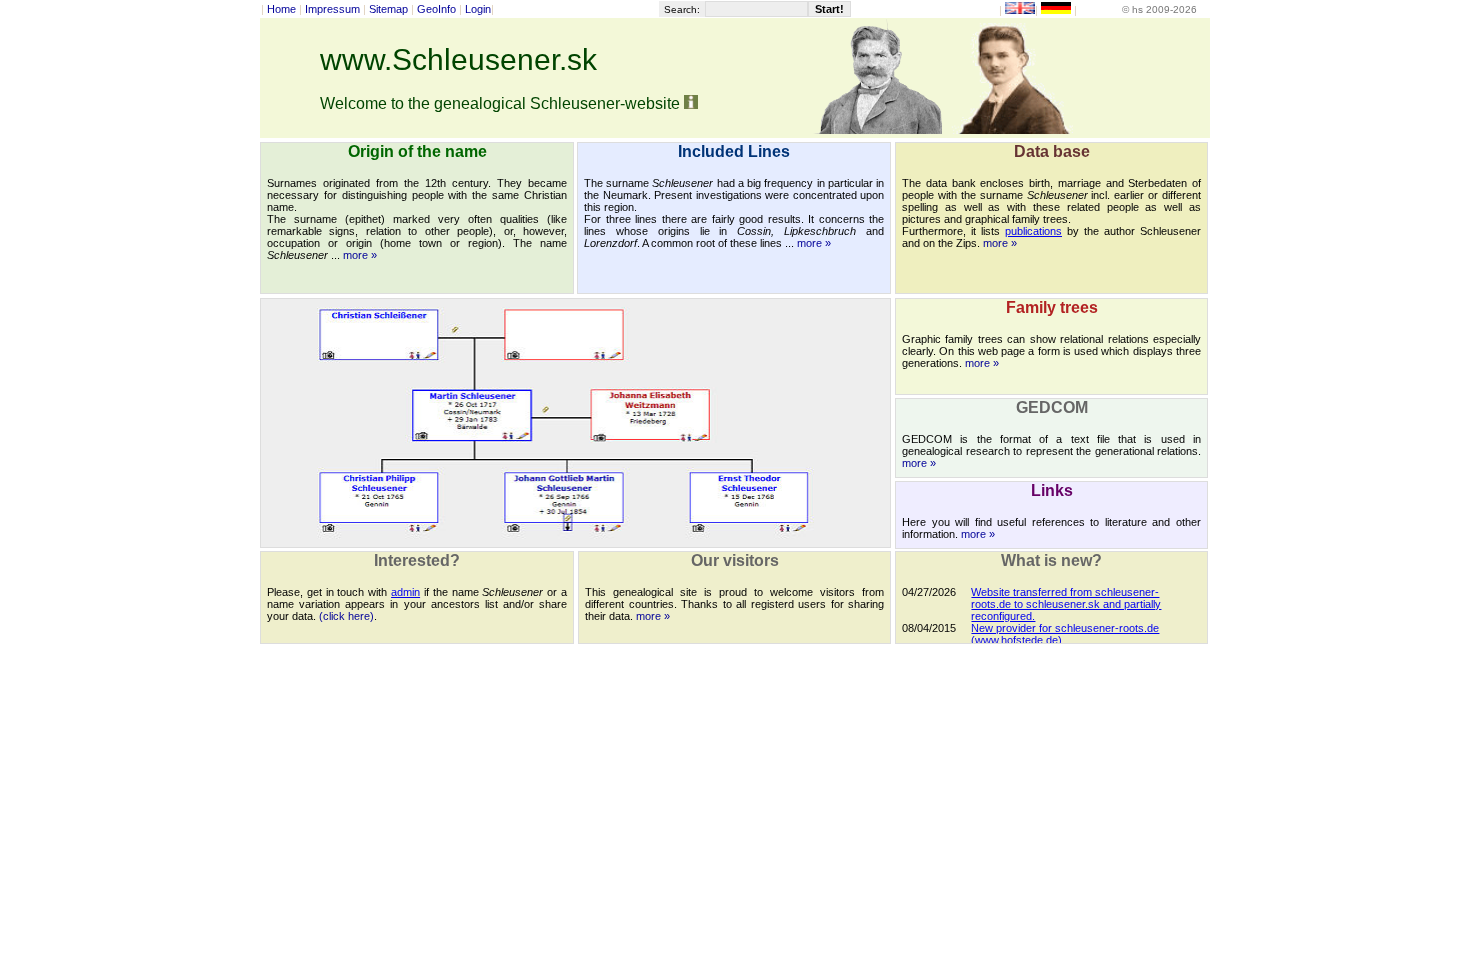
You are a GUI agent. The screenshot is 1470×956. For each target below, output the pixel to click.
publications (1033, 231)
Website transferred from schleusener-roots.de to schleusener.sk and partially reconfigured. (1066, 604)
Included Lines (734, 151)
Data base (1052, 151)
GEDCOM (1052, 407)
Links (1052, 490)
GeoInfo (436, 9)
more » (360, 255)
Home (281, 9)
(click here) (346, 616)
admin (405, 592)
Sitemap (388, 9)
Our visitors (735, 560)
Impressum (332, 9)
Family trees (1052, 307)
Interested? (417, 560)
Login (478, 9)
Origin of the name (417, 151)
